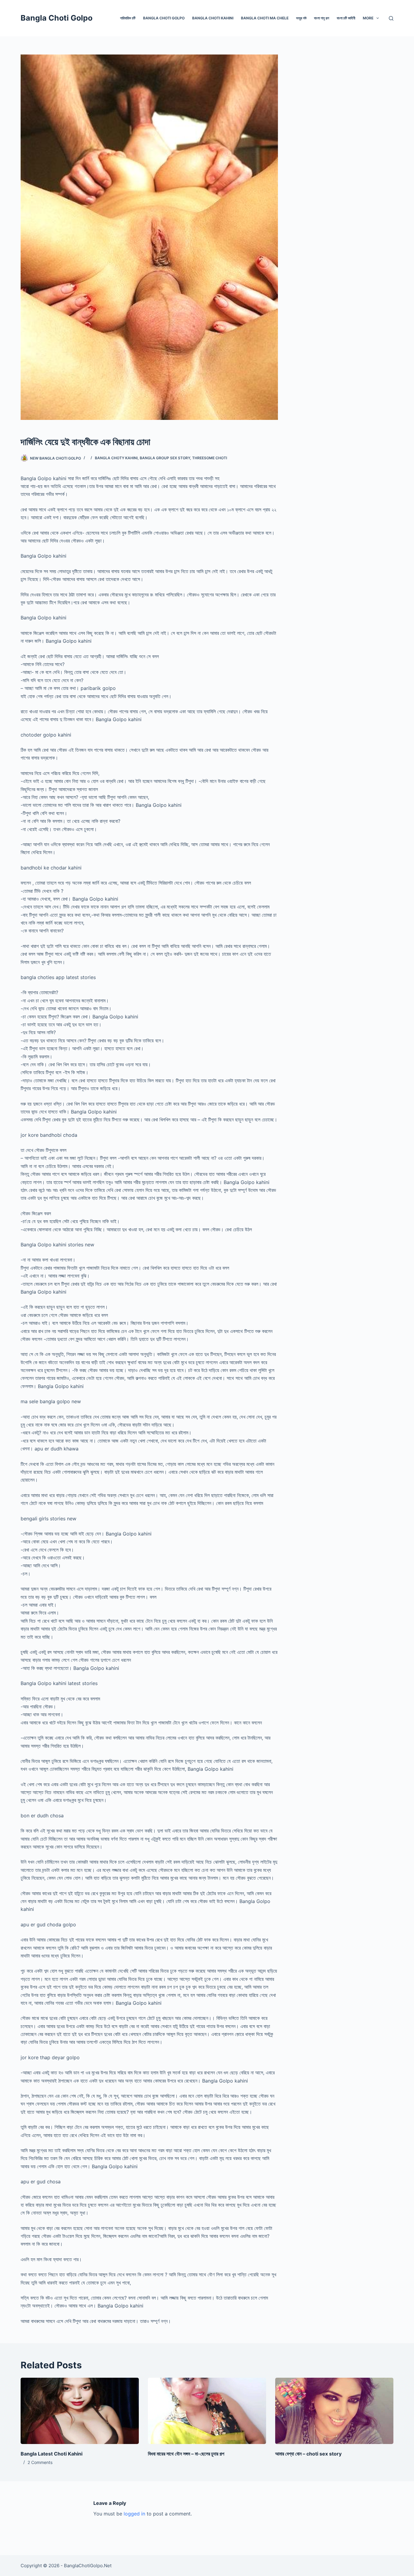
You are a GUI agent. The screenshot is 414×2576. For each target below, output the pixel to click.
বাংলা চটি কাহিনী (346, 18)
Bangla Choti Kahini (213, 18)
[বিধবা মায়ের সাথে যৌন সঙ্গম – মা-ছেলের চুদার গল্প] (207, 2411)
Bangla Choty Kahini (116, 458)
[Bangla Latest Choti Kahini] (80, 2411)
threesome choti (210, 458)
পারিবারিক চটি (128, 18)
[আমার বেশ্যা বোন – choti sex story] (334, 2411)
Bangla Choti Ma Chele (265, 18)
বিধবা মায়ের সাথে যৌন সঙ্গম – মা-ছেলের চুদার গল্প (186, 2454)
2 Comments (40, 2462)
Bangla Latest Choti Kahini (52, 2454)
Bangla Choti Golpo (57, 18)
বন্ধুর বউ (301, 18)
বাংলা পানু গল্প (322, 18)
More (368, 18)
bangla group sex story (165, 458)
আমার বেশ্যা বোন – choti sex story (308, 2454)
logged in (134, 2514)
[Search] (391, 18)
